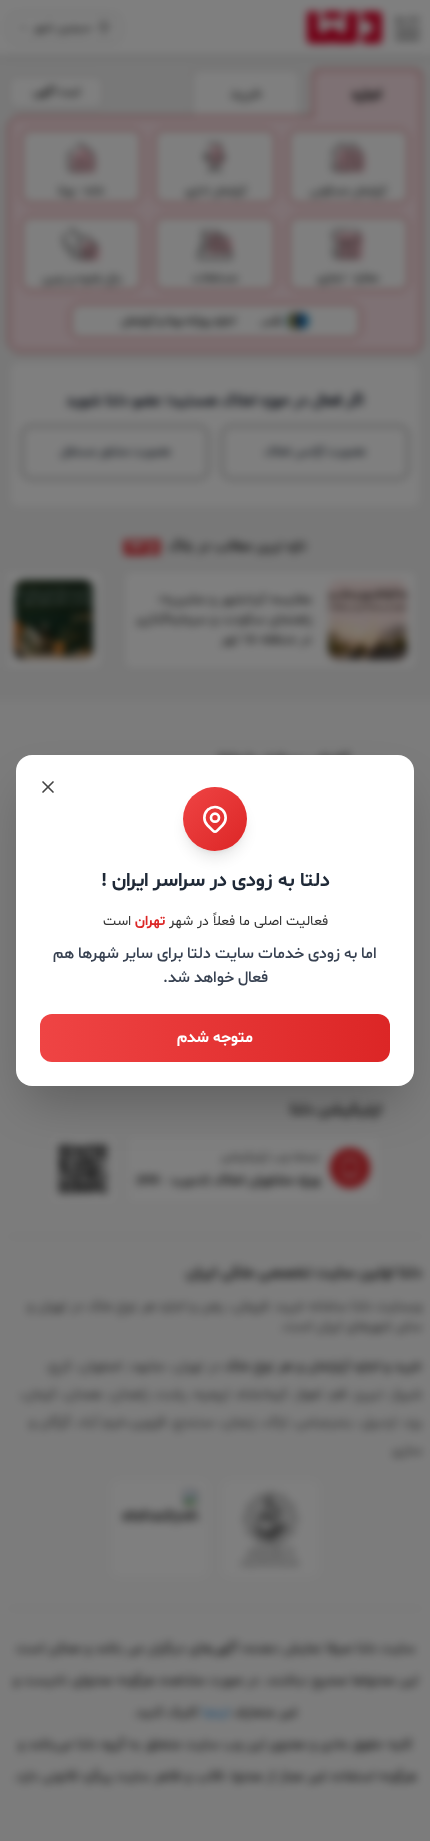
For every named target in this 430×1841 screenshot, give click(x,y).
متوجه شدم (215, 1038)
